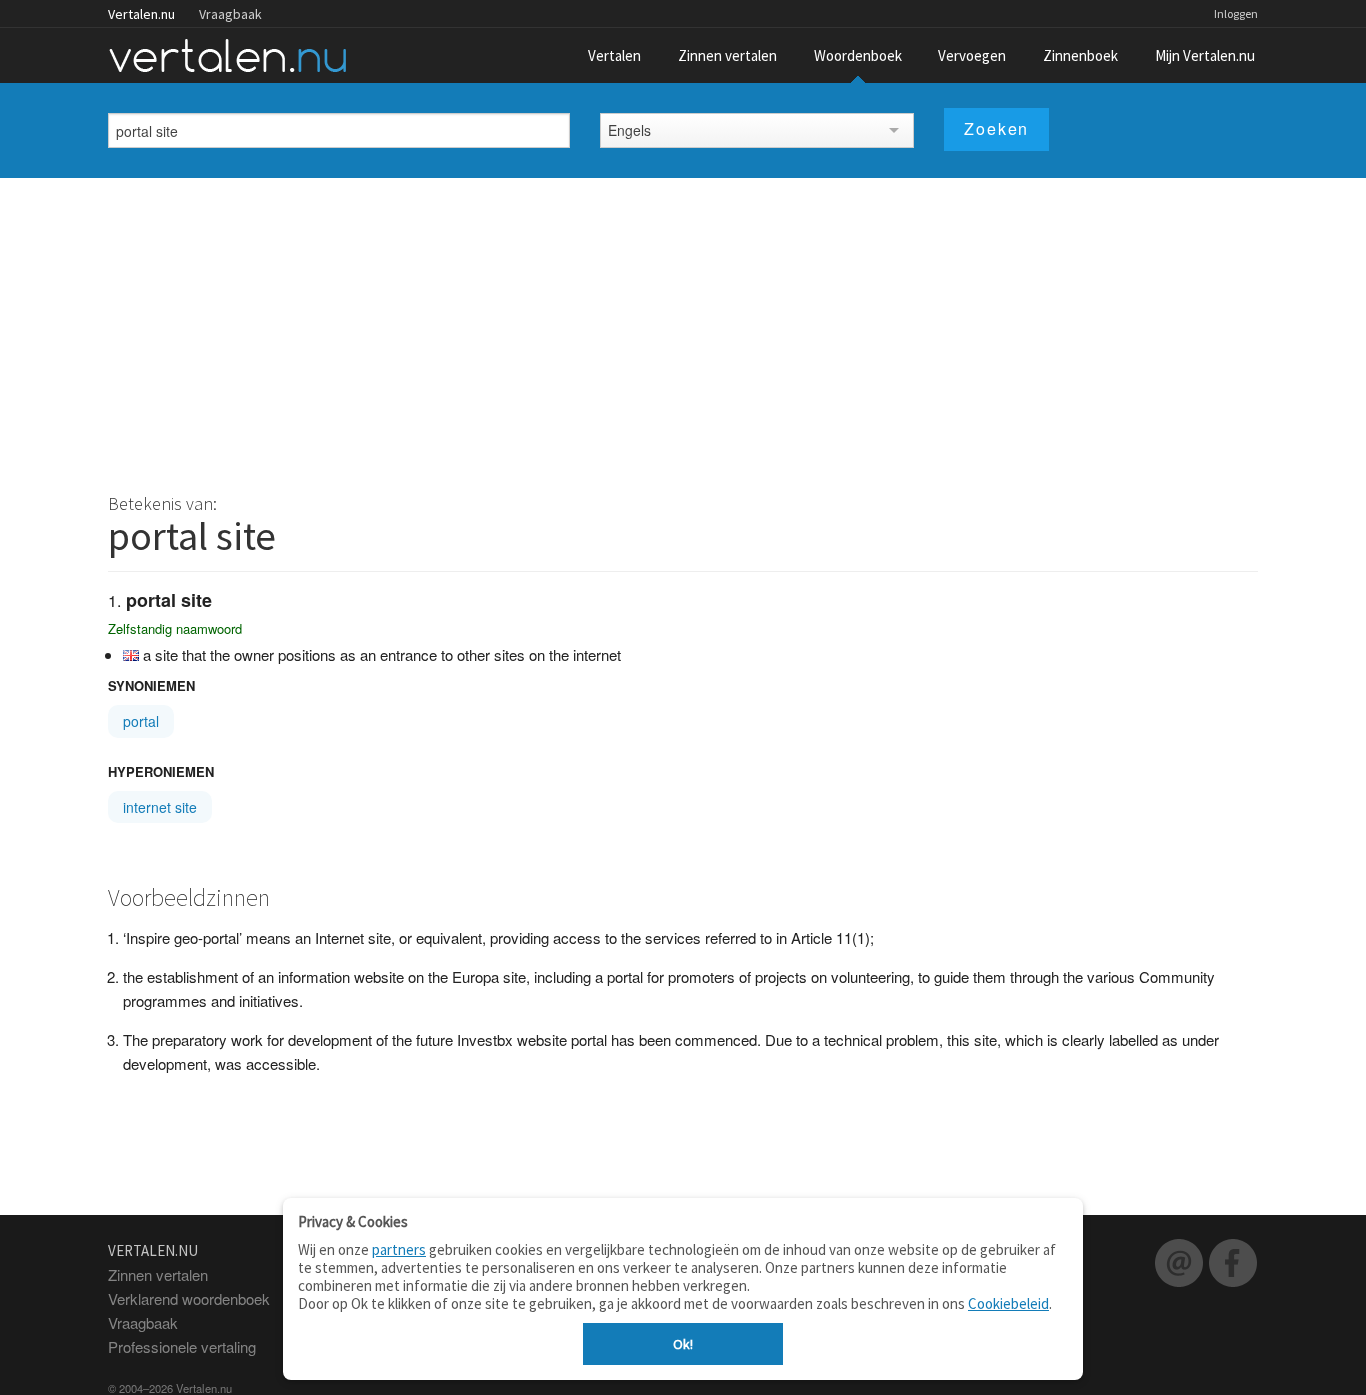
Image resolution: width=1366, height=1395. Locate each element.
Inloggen (1236, 13)
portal (141, 721)
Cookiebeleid (1008, 1303)
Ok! (683, 1344)
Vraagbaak (230, 14)
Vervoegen (972, 55)
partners (399, 1249)
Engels (629, 130)
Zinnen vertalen (727, 55)
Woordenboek (858, 55)
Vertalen (614, 55)
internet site (160, 807)
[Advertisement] (683, 328)
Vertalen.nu (141, 14)
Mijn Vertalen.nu (1205, 55)
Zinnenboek (1080, 55)
